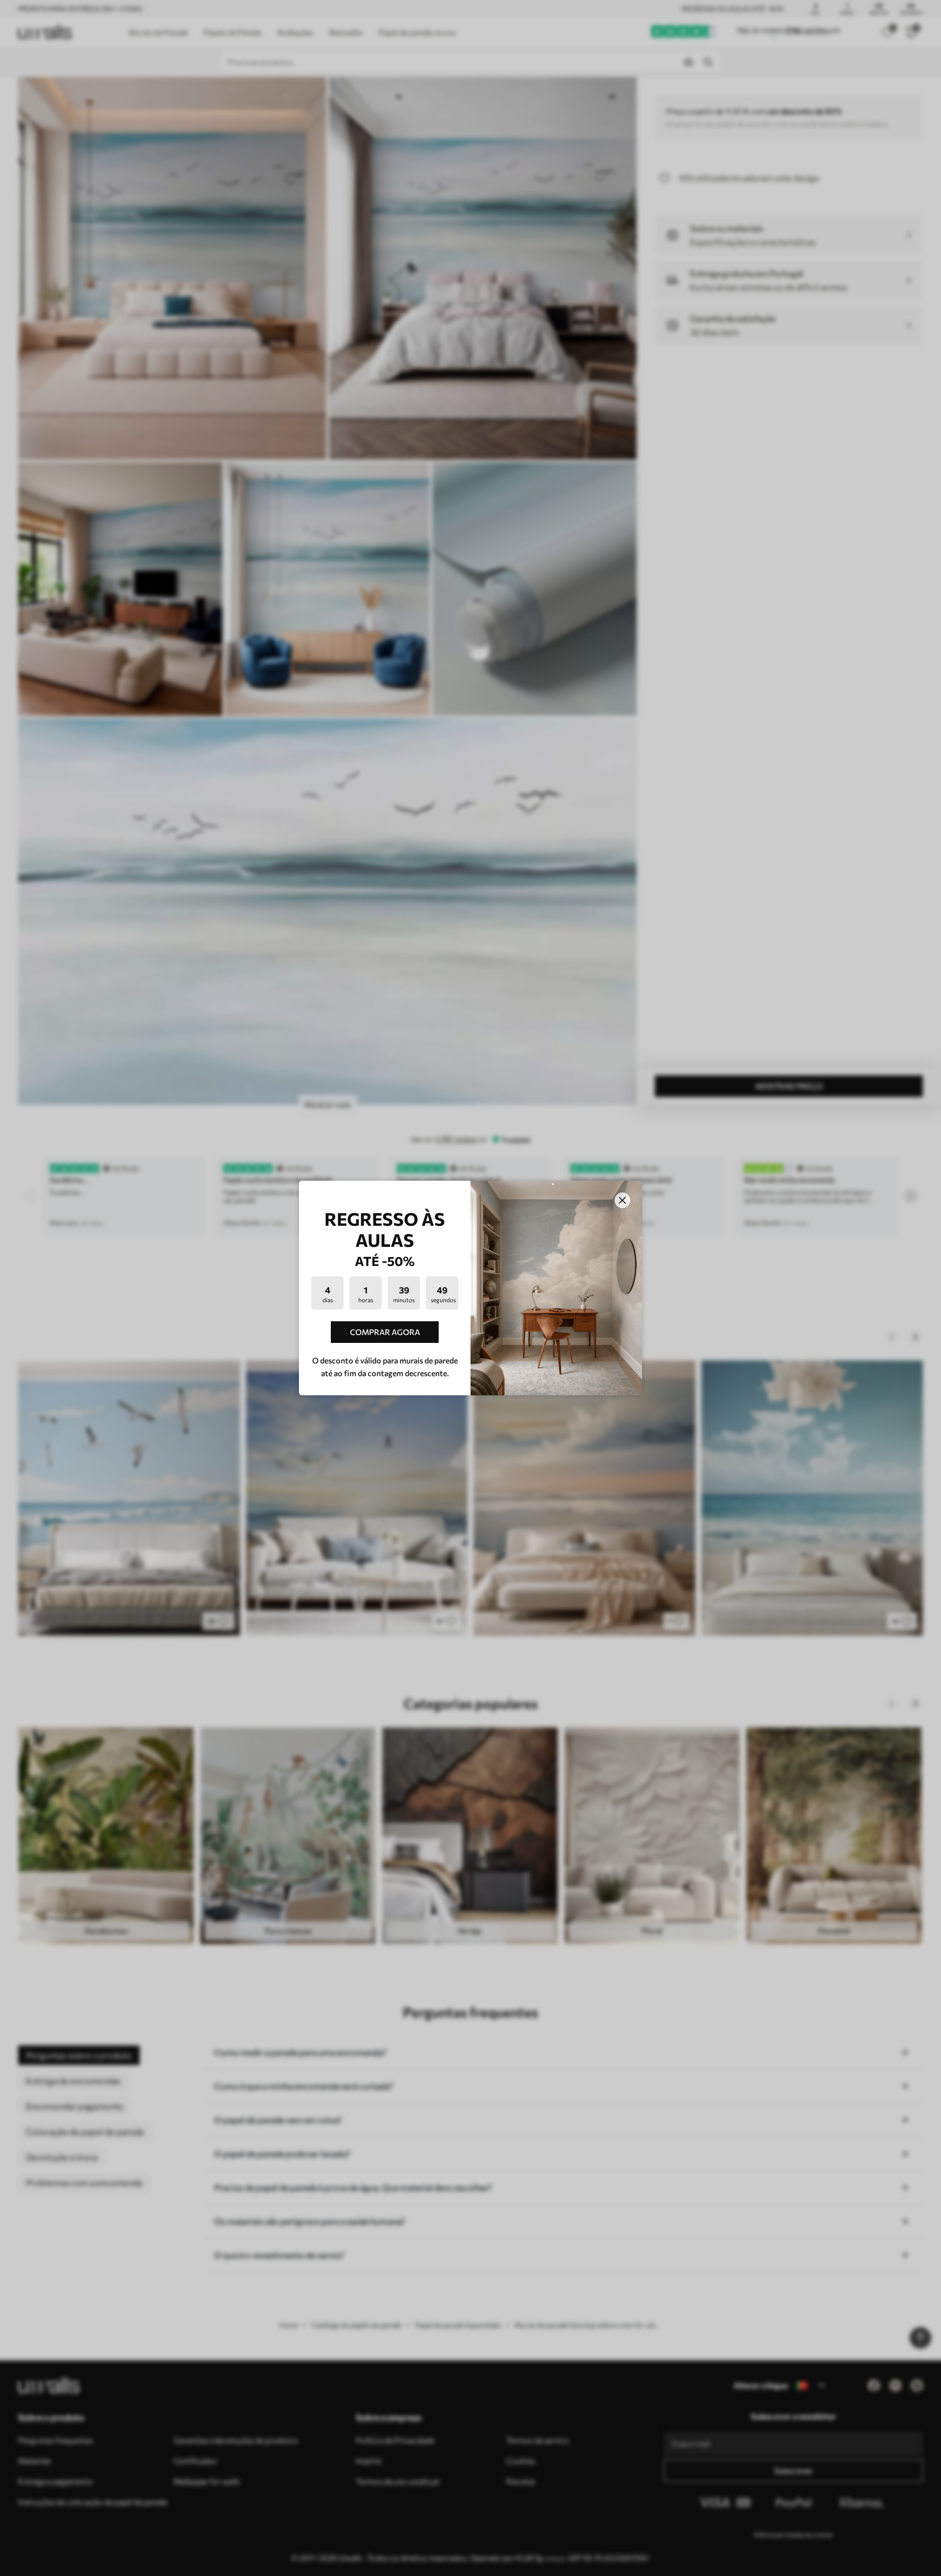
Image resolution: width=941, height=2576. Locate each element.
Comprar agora (385, 1332)
